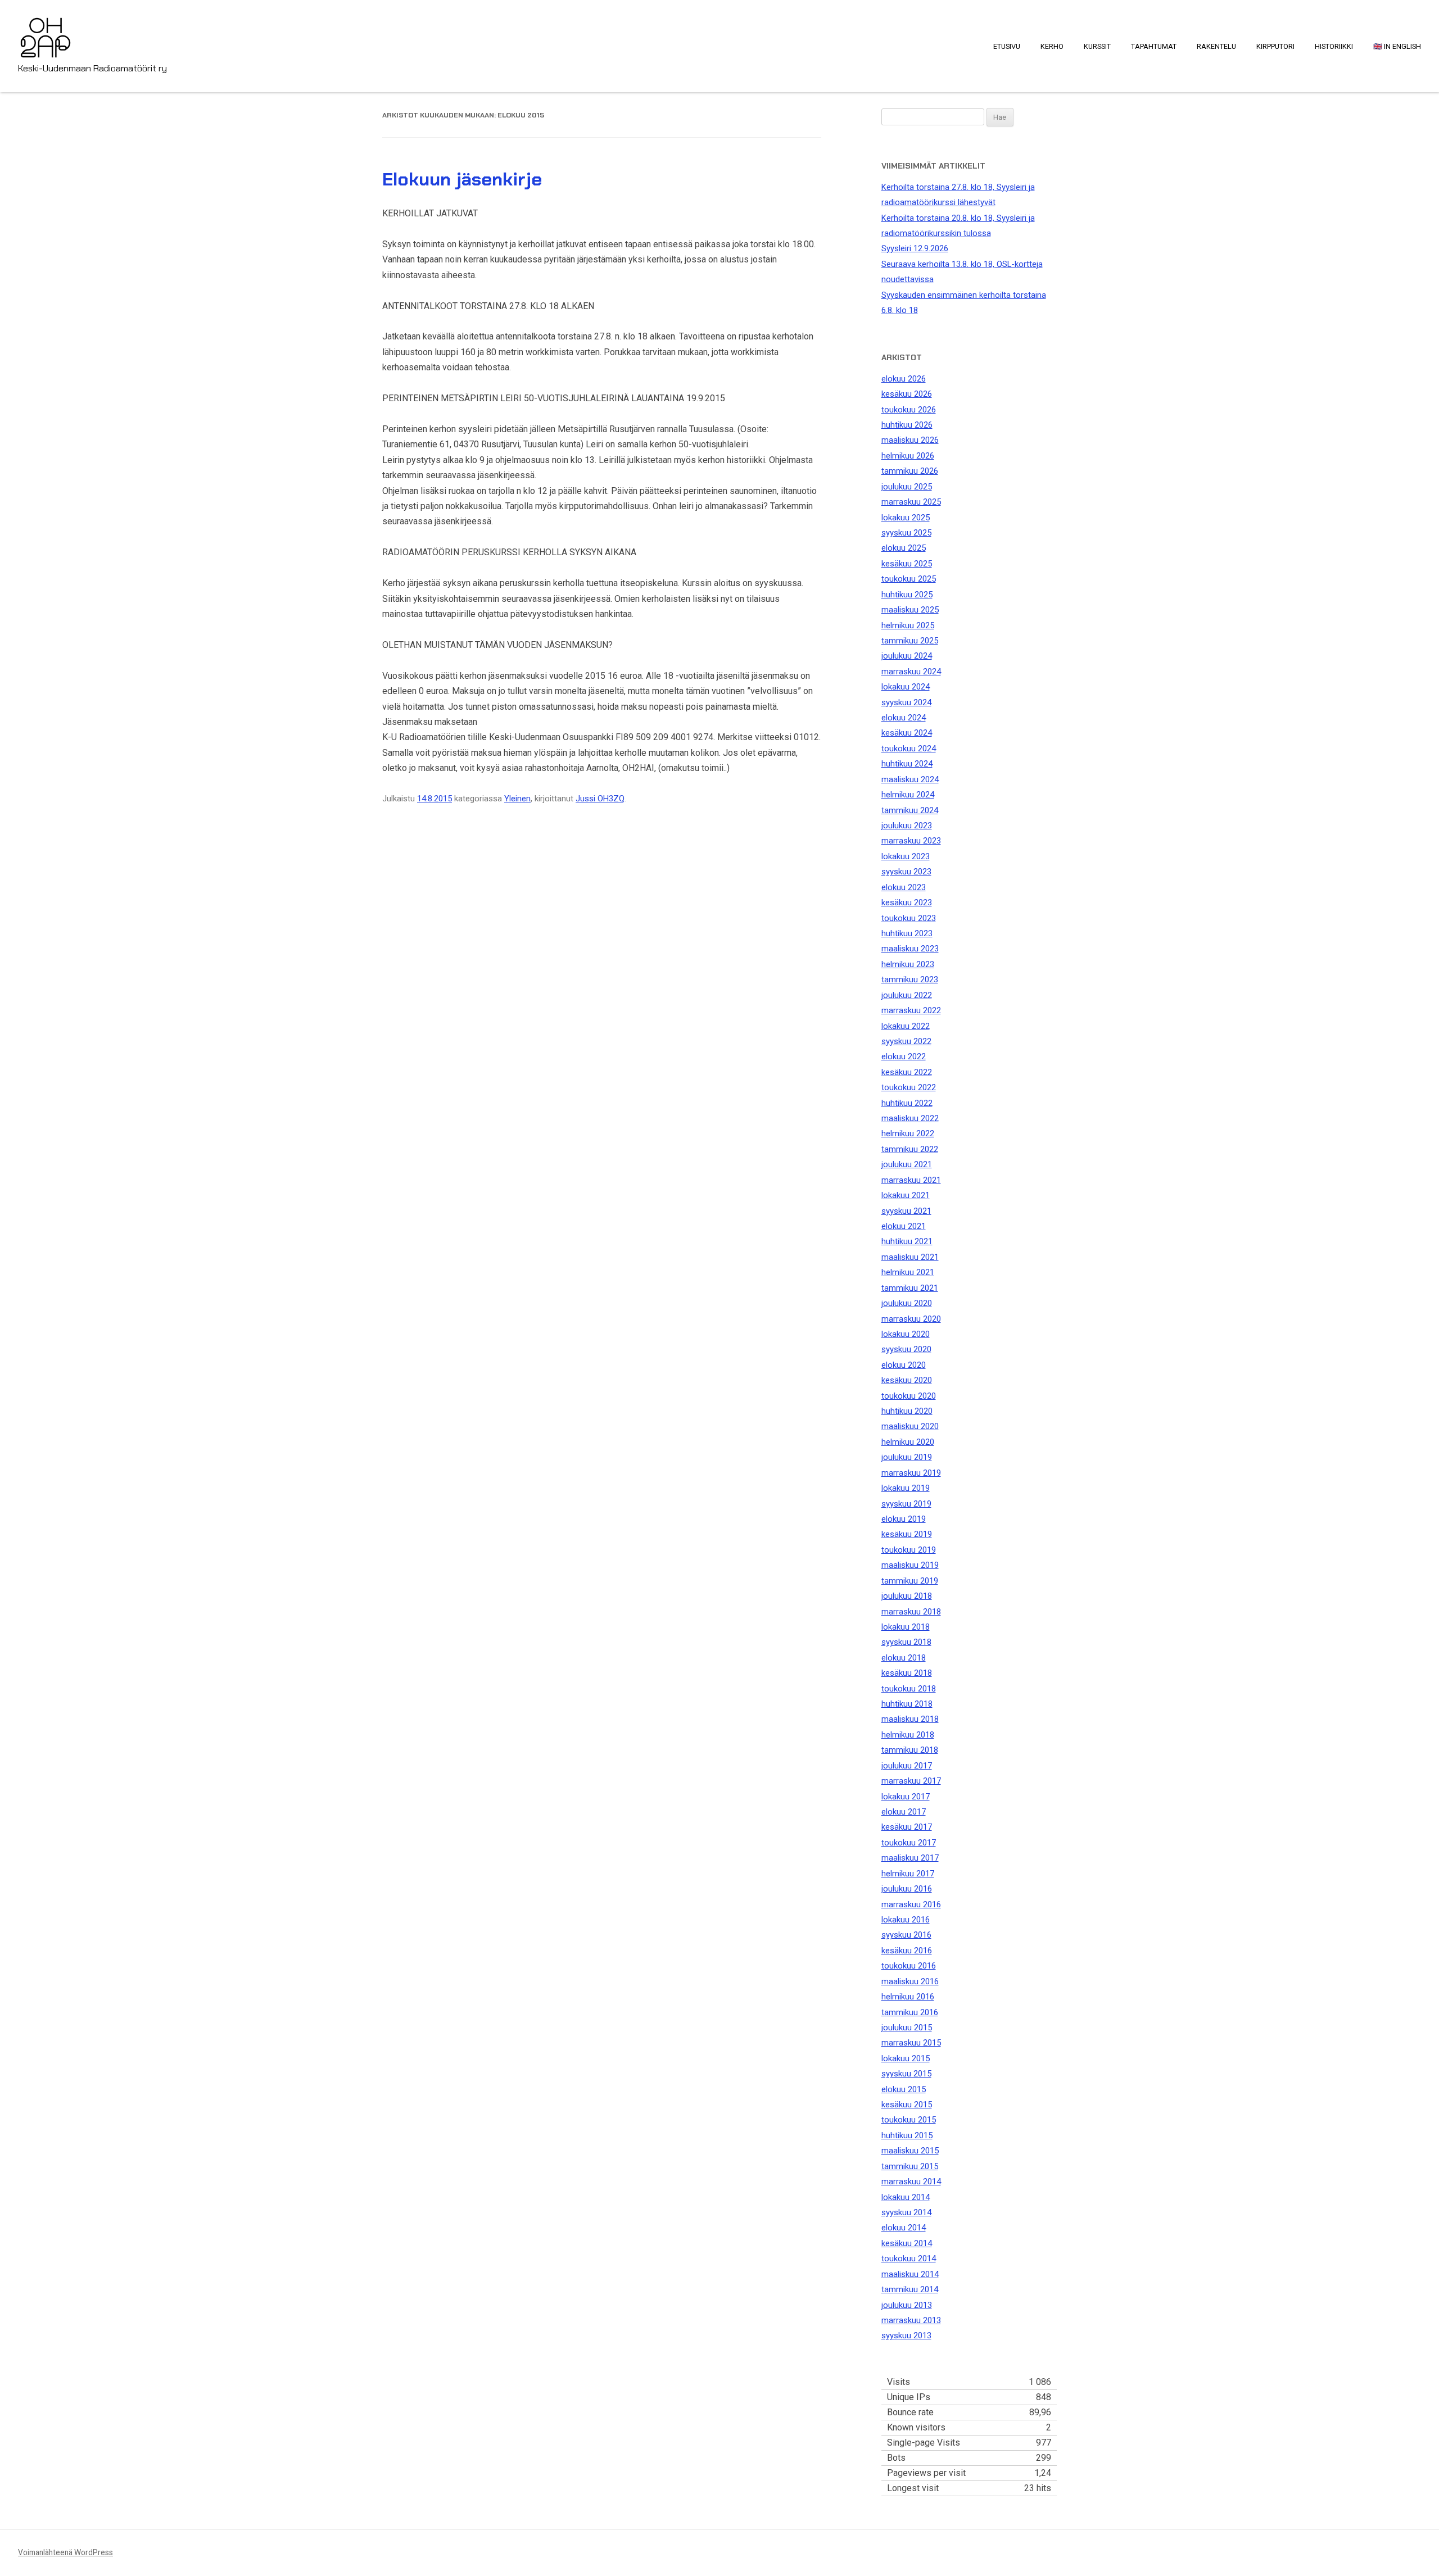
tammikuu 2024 (910, 810)
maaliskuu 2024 (910, 779)
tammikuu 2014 (910, 2289)
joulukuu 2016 (907, 1889)
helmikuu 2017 (908, 1874)
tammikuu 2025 (910, 641)
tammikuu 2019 (910, 1581)
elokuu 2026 (904, 379)
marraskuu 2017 (911, 1781)
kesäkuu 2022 (907, 1072)
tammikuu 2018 (910, 1750)
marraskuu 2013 (911, 2320)
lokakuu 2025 (906, 518)
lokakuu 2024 (906, 687)
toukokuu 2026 (909, 410)
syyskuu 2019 (906, 1504)
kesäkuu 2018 (907, 1673)
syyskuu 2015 (906, 2074)
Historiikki (1334, 46)
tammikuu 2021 (910, 1288)
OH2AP (46, 30)
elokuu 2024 (904, 718)
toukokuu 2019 (909, 1550)
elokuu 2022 (904, 1056)
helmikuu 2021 (908, 1272)
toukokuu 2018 (909, 1689)
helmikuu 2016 (908, 1997)
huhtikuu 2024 (907, 764)
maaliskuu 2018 (910, 1719)
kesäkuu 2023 (907, 902)
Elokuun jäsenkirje (462, 179)
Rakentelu (1216, 46)
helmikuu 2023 (908, 964)
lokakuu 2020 (906, 1334)
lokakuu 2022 (906, 1026)
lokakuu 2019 (906, 1488)
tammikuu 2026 (910, 471)
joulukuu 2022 (907, 995)
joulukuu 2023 (907, 826)
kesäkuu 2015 (907, 2105)
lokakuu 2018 (906, 1627)
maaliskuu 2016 (910, 1981)
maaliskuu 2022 (910, 1118)
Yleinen (517, 799)
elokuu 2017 (904, 1812)
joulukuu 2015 (907, 2028)
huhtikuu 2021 (907, 1241)
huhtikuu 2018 (907, 1704)
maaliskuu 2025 (910, 610)
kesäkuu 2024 (907, 733)
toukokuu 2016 (909, 1966)
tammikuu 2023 (910, 979)
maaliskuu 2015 (910, 2151)
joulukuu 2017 (907, 1766)
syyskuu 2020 (906, 1349)
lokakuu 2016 (906, 1920)
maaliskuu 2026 (910, 440)
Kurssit (1097, 46)
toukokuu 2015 (909, 2120)
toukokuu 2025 (909, 579)
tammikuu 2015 (910, 2166)
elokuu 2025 (904, 548)
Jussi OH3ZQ (600, 799)
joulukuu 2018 (907, 1596)
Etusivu (1007, 46)
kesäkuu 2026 (907, 394)
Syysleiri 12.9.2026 (915, 248)
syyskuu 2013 (906, 2335)
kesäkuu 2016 (907, 1951)
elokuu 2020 (904, 1365)
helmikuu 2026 (908, 456)
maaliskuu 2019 (910, 1565)
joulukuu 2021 (907, 1164)
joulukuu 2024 (907, 656)
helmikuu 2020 (908, 1442)
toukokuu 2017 (909, 1843)
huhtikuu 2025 (907, 595)
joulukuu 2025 (907, 487)
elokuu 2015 (904, 2089)
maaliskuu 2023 (910, 949)
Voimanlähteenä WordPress (65, 2552)
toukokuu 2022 (909, 1087)
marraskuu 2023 (911, 841)
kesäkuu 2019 (907, 1534)
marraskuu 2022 (911, 1010)
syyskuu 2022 (906, 1041)
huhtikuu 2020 (907, 1411)
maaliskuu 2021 (910, 1257)
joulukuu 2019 (907, 1457)
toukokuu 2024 (909, 749)
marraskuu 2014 (911, 2182)
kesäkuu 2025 (907, 564)
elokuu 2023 (904, 887)
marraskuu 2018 (911, 1612)
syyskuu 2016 (906, 1935)
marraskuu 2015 (911, 2043)
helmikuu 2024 (908, 795)
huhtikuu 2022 (907, 1103)
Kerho (1052, 46)
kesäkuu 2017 (907, 1827)
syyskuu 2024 (906, 702)
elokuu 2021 (904, 1226)
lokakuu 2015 (906, 2058)
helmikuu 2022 (908, 1133)
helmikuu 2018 (908, 1735)
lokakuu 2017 (906, 1797)
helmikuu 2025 (908, 625)
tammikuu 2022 (910, 1149)
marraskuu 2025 (911, 502)
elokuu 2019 (904, 1519)
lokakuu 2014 (906, 2197)
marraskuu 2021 (911, 1180)
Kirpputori (1275, 46)
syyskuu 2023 (906, 872)
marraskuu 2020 (911, 1319)
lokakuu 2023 (906, 856)
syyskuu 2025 (906, 533)
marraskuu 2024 (911, 672)
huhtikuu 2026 (907, 425)
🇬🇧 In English (1397, 46)
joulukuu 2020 (907, 1303)
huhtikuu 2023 (907, 933)
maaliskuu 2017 (910, 1858)
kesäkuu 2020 (907, 1380)
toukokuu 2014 (909, 2258)
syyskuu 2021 (906, 1211)
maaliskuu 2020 (910, 1426)
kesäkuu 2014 (907, 2243)
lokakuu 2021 (906, 1195)
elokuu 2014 (904, 2228)
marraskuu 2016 (911, 1904)
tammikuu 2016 (910, 2012)
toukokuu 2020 (909, 1396)
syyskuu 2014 (906, 2212)
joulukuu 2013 (907, 2305)
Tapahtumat (1154, 46)
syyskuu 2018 (906, 1642)
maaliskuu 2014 (910, 2274)
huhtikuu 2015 (907, 2135)
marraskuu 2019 (911, 1473)
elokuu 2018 (904, 1658)
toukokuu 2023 (909, 918)
